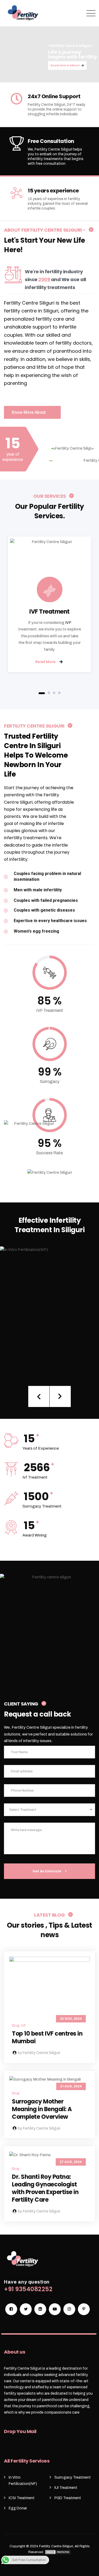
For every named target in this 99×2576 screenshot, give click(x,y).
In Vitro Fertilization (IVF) (50, 1309)
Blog (16, 2026)
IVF (68, 623)
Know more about (65, 65)
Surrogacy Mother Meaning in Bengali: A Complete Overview (42, 2109)
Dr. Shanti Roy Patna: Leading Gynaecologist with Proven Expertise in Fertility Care (45, 2188)
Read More (46, 662)
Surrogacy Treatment (73, 2477)
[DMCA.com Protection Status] (58, 2552)
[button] (42, 693)
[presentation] (39, 1396)
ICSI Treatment (22, 2498)
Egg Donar (18, 2508)
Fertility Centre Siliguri (56, 2546)
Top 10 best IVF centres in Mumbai (47, 2037)
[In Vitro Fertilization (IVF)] (90, 1361)
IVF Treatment (49, 612)
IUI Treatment (66, 2488)
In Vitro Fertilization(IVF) (50, 1302)
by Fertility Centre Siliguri (39, 2053)
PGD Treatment (68, 2498)
